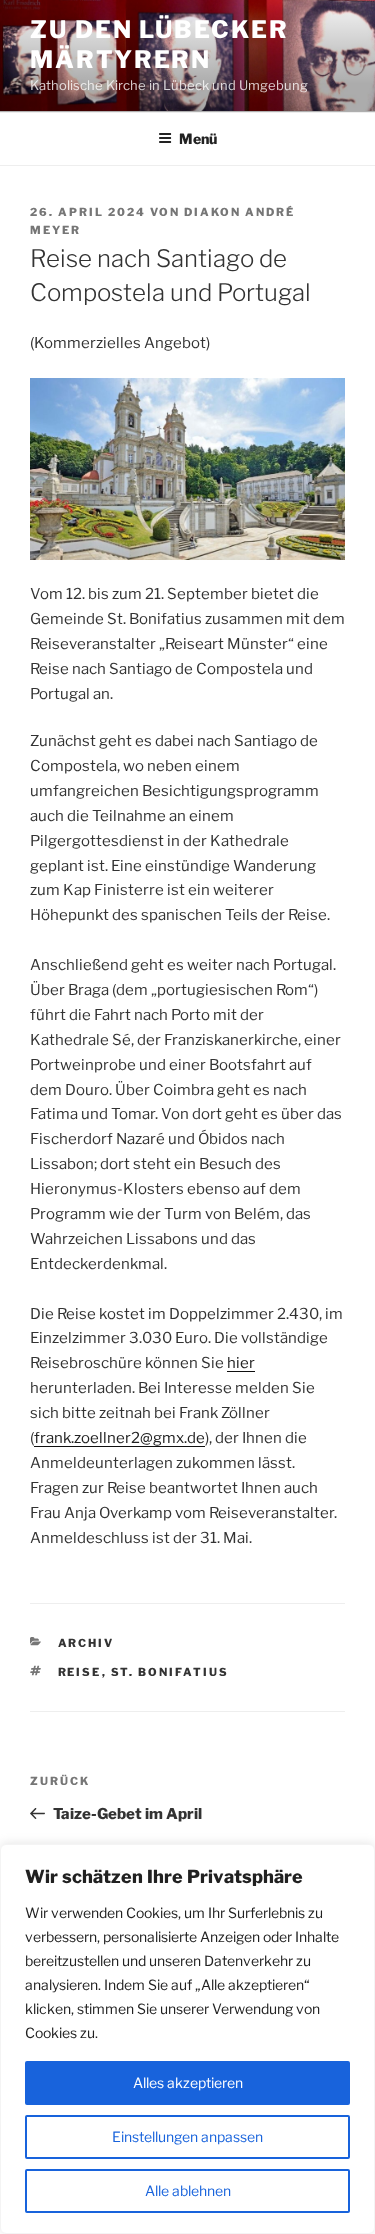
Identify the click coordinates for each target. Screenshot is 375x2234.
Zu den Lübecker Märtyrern (159, 44)
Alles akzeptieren (188, 2082)
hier (241, 1363)
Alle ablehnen (188, 2190)
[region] (187, 2039)
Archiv (86, 1643)
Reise (80, 1672)
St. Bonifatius (170, 1672)
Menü (198, 138)
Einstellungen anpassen (187, 2136)
